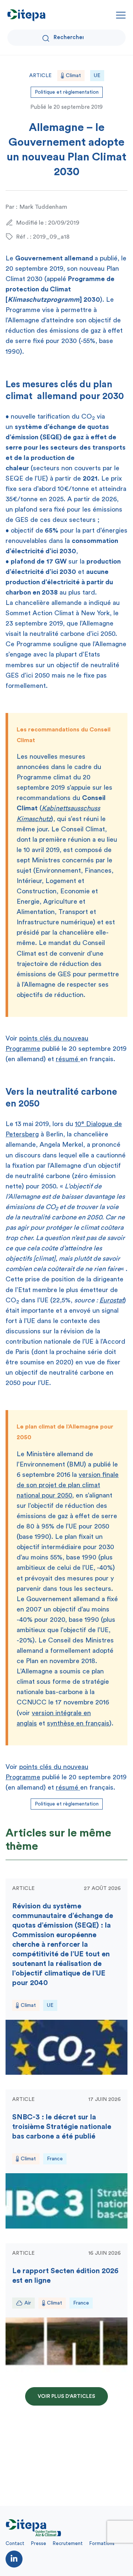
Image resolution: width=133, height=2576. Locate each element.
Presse (39, 2543)
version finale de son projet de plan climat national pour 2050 (68, 1485)
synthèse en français (78, 1723)
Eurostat (112, 1300)
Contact (15, 2543)
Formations (102, 2543)
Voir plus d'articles (66, 2396)
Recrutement (68, 2543)
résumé (68, 1059)
